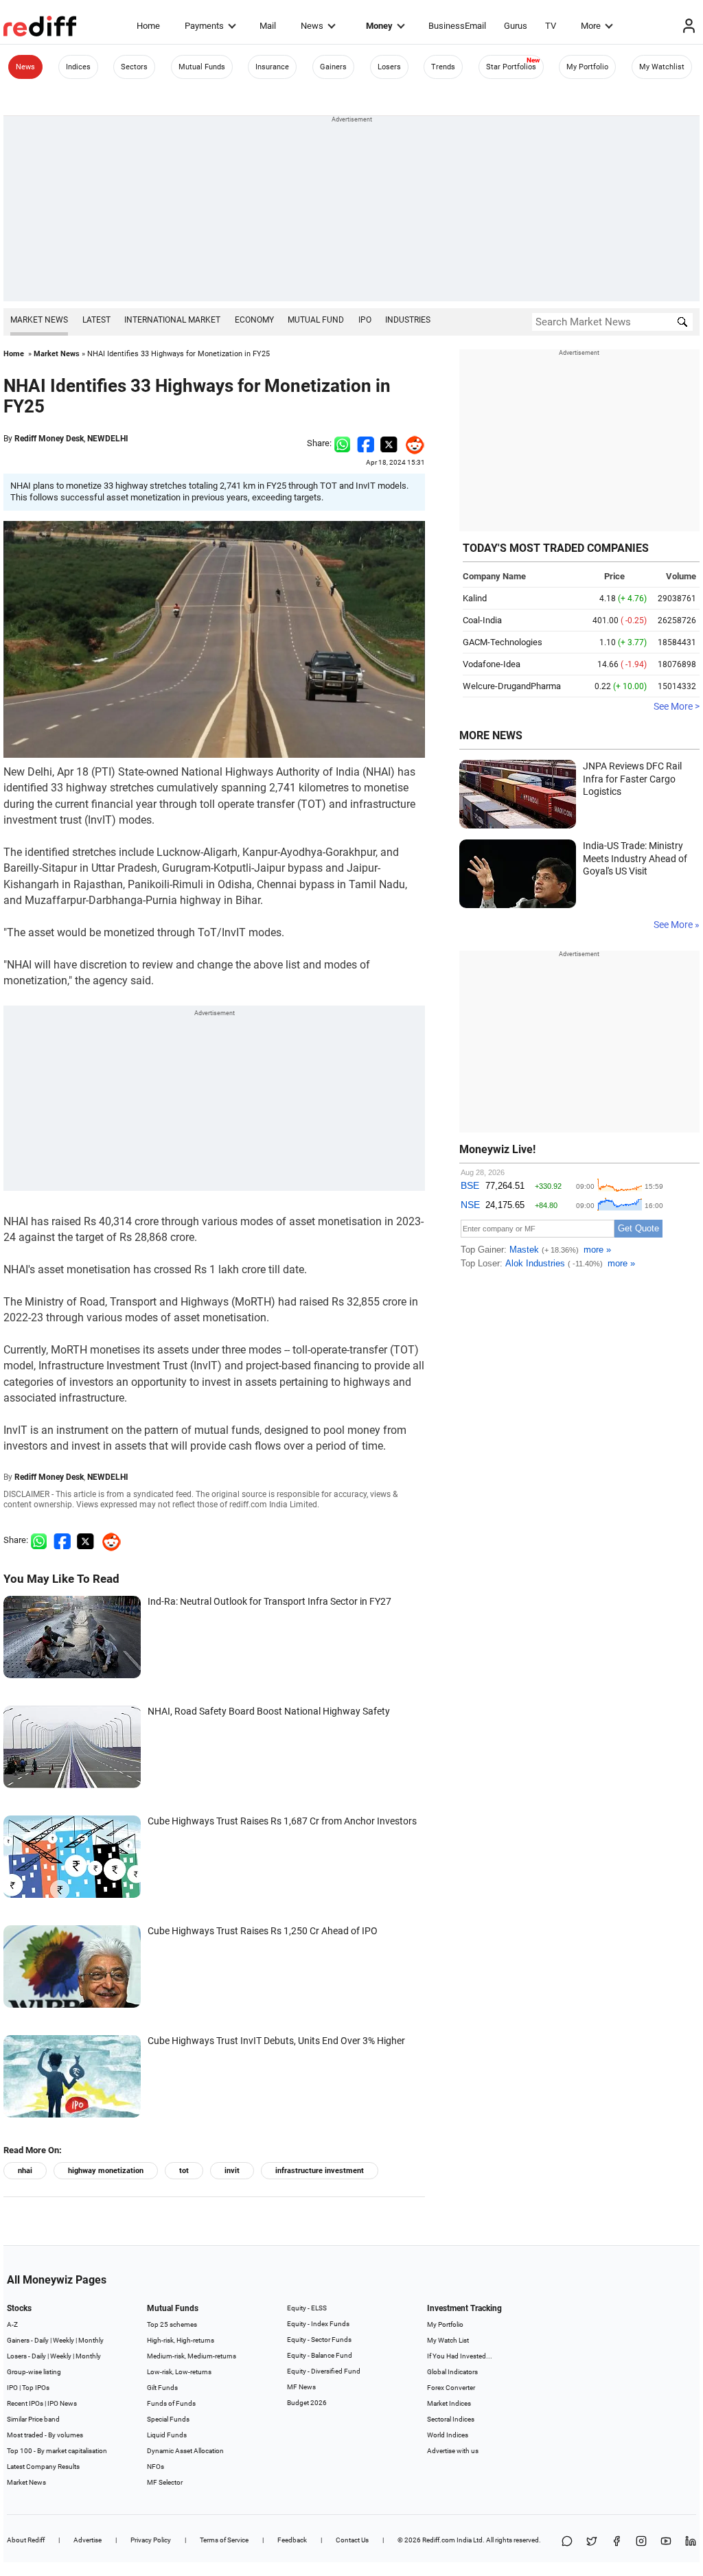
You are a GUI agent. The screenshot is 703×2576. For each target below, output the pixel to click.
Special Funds (168, 2419)
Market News (39, 320)
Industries (408, 320)
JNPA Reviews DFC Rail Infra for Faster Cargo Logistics (632, 779)
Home (148, 26)
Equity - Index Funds (318, 2324)
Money (379, 26)
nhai (25, 2171)
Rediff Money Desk (49, 439)
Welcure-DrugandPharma (512, 686)
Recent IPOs (25, 2403)
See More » (677, 925)
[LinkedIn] (691, 2542)
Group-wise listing (34, 2372)
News (312, 26)
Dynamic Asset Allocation (185, 2451)
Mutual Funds (202, 67)
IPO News (62, 2403)
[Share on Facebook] (366, 443)
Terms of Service (224, 2540)
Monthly (91, 2340)
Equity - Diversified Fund (324, 2371)
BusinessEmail (457, 26)
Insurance (272, 67)
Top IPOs (36, 2388)
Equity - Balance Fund (320, 2355)
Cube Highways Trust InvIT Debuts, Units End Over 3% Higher (276, 2041)
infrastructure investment (320, 2171)
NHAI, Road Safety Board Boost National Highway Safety (269, 1711)
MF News (301, 2387)
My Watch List (448, 2340)
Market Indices (449, 2403)
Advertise (88, 2540)
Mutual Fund (316, 320)
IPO (365, 320)
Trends (443, 67)
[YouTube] (666, 2542)
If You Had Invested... (460, 2356)
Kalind (475, 598)
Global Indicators (452, 2372)
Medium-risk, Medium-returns (192, 2356)
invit (232, 2171)
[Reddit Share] (411, 443)
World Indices (448, 2435)
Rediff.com (439, 2540)
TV (551, 26)
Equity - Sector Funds (319, 2340)
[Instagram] (641, 2542)
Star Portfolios (511, 67)
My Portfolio (587, 67)
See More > (677, 706)
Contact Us (352, 2540)
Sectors (134, 67)
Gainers (333, 67)
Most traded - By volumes (45, 2435)
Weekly (64, 2340)
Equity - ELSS (307, 2308)
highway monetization (106, 2171)
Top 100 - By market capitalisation (57, 2451)
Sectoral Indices (451, 2419)
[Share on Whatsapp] (342, 443)
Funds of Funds (171, 2403)
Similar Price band (33, 2419)
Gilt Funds (162, 2388)
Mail (268, 26)
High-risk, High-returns (181, 2340)
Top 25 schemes (172, 2324)
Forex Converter (451, 2388)
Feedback (292, 2540)
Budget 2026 (307, 2403)
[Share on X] (592, 2542)
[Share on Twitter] (389, 443)
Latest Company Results (43, 2467)
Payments (204, 26)
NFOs (155, 2467)
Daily (42, 2340)
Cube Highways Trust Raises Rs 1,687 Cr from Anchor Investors (282, 1821)
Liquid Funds (167, 2435)
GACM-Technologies (503, 642)
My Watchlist (662, 67)
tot (184, 2171)
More (591, 26)
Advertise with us (453, 2451)
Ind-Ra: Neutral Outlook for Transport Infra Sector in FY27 (269, 1601)
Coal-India (482, 620)
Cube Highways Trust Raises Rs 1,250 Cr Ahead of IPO (263, 1931)
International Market (172, 320)
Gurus (516, 26)
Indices (78, 67)
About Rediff (26, 2540)
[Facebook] (616, 2542)
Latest (96, 320)
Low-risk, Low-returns (179, 2372)
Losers (389, 67)
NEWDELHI (108, 439)
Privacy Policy (151, 2540)
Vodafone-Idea (492, 664)
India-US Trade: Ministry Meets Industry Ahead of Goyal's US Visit (635, 858)
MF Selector (165, 2482)
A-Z (12, 2324)
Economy (254, 320)
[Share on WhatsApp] (567, 2542)
